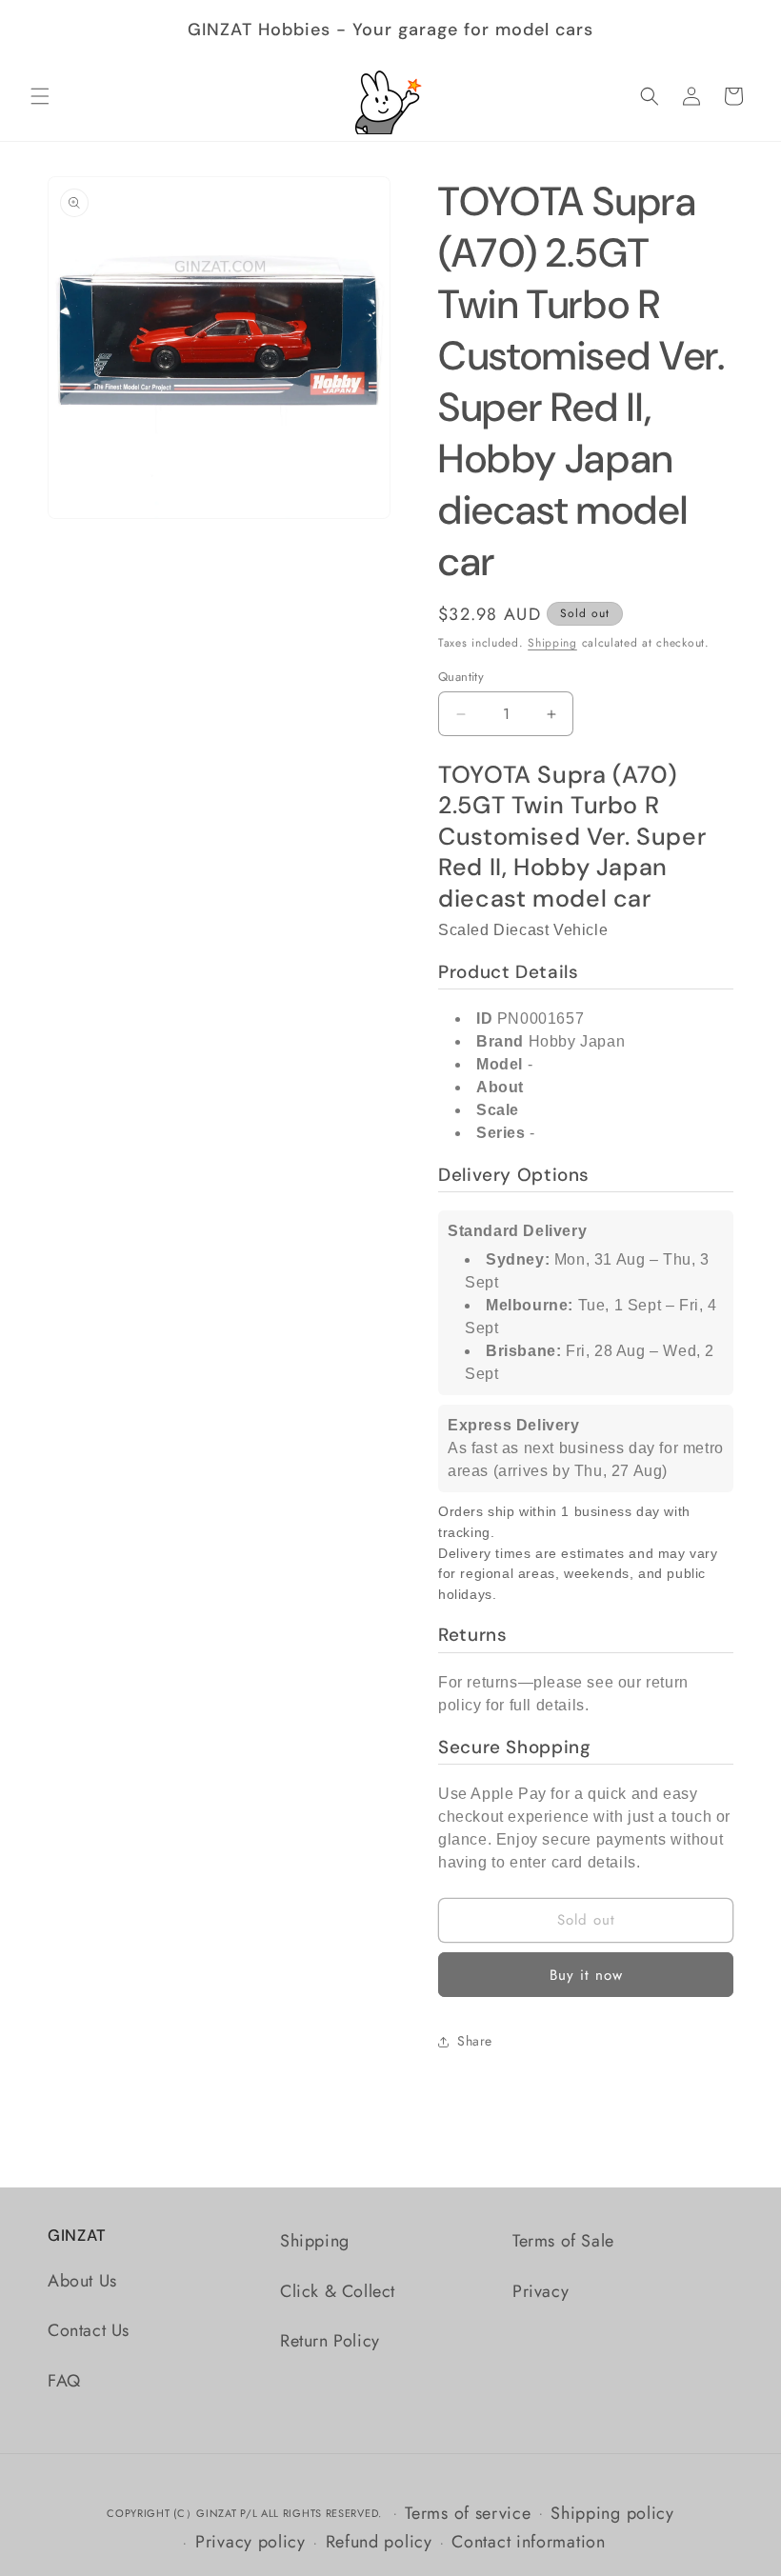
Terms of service (468, 2513)
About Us (82, 2281)
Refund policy (379, 2542)
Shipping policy (612, 2513)
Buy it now (586, 1975)
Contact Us (89, 2330)
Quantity (461, 677)
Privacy (541, 2291)
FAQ (64, 2381)
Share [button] (475, 2041)
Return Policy (330, 2341)
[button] (40, 96)
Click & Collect (338, 2291)
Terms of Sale (563, 2241)
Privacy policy (250, 2542)
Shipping (552, 643)
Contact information (528, 2542)
